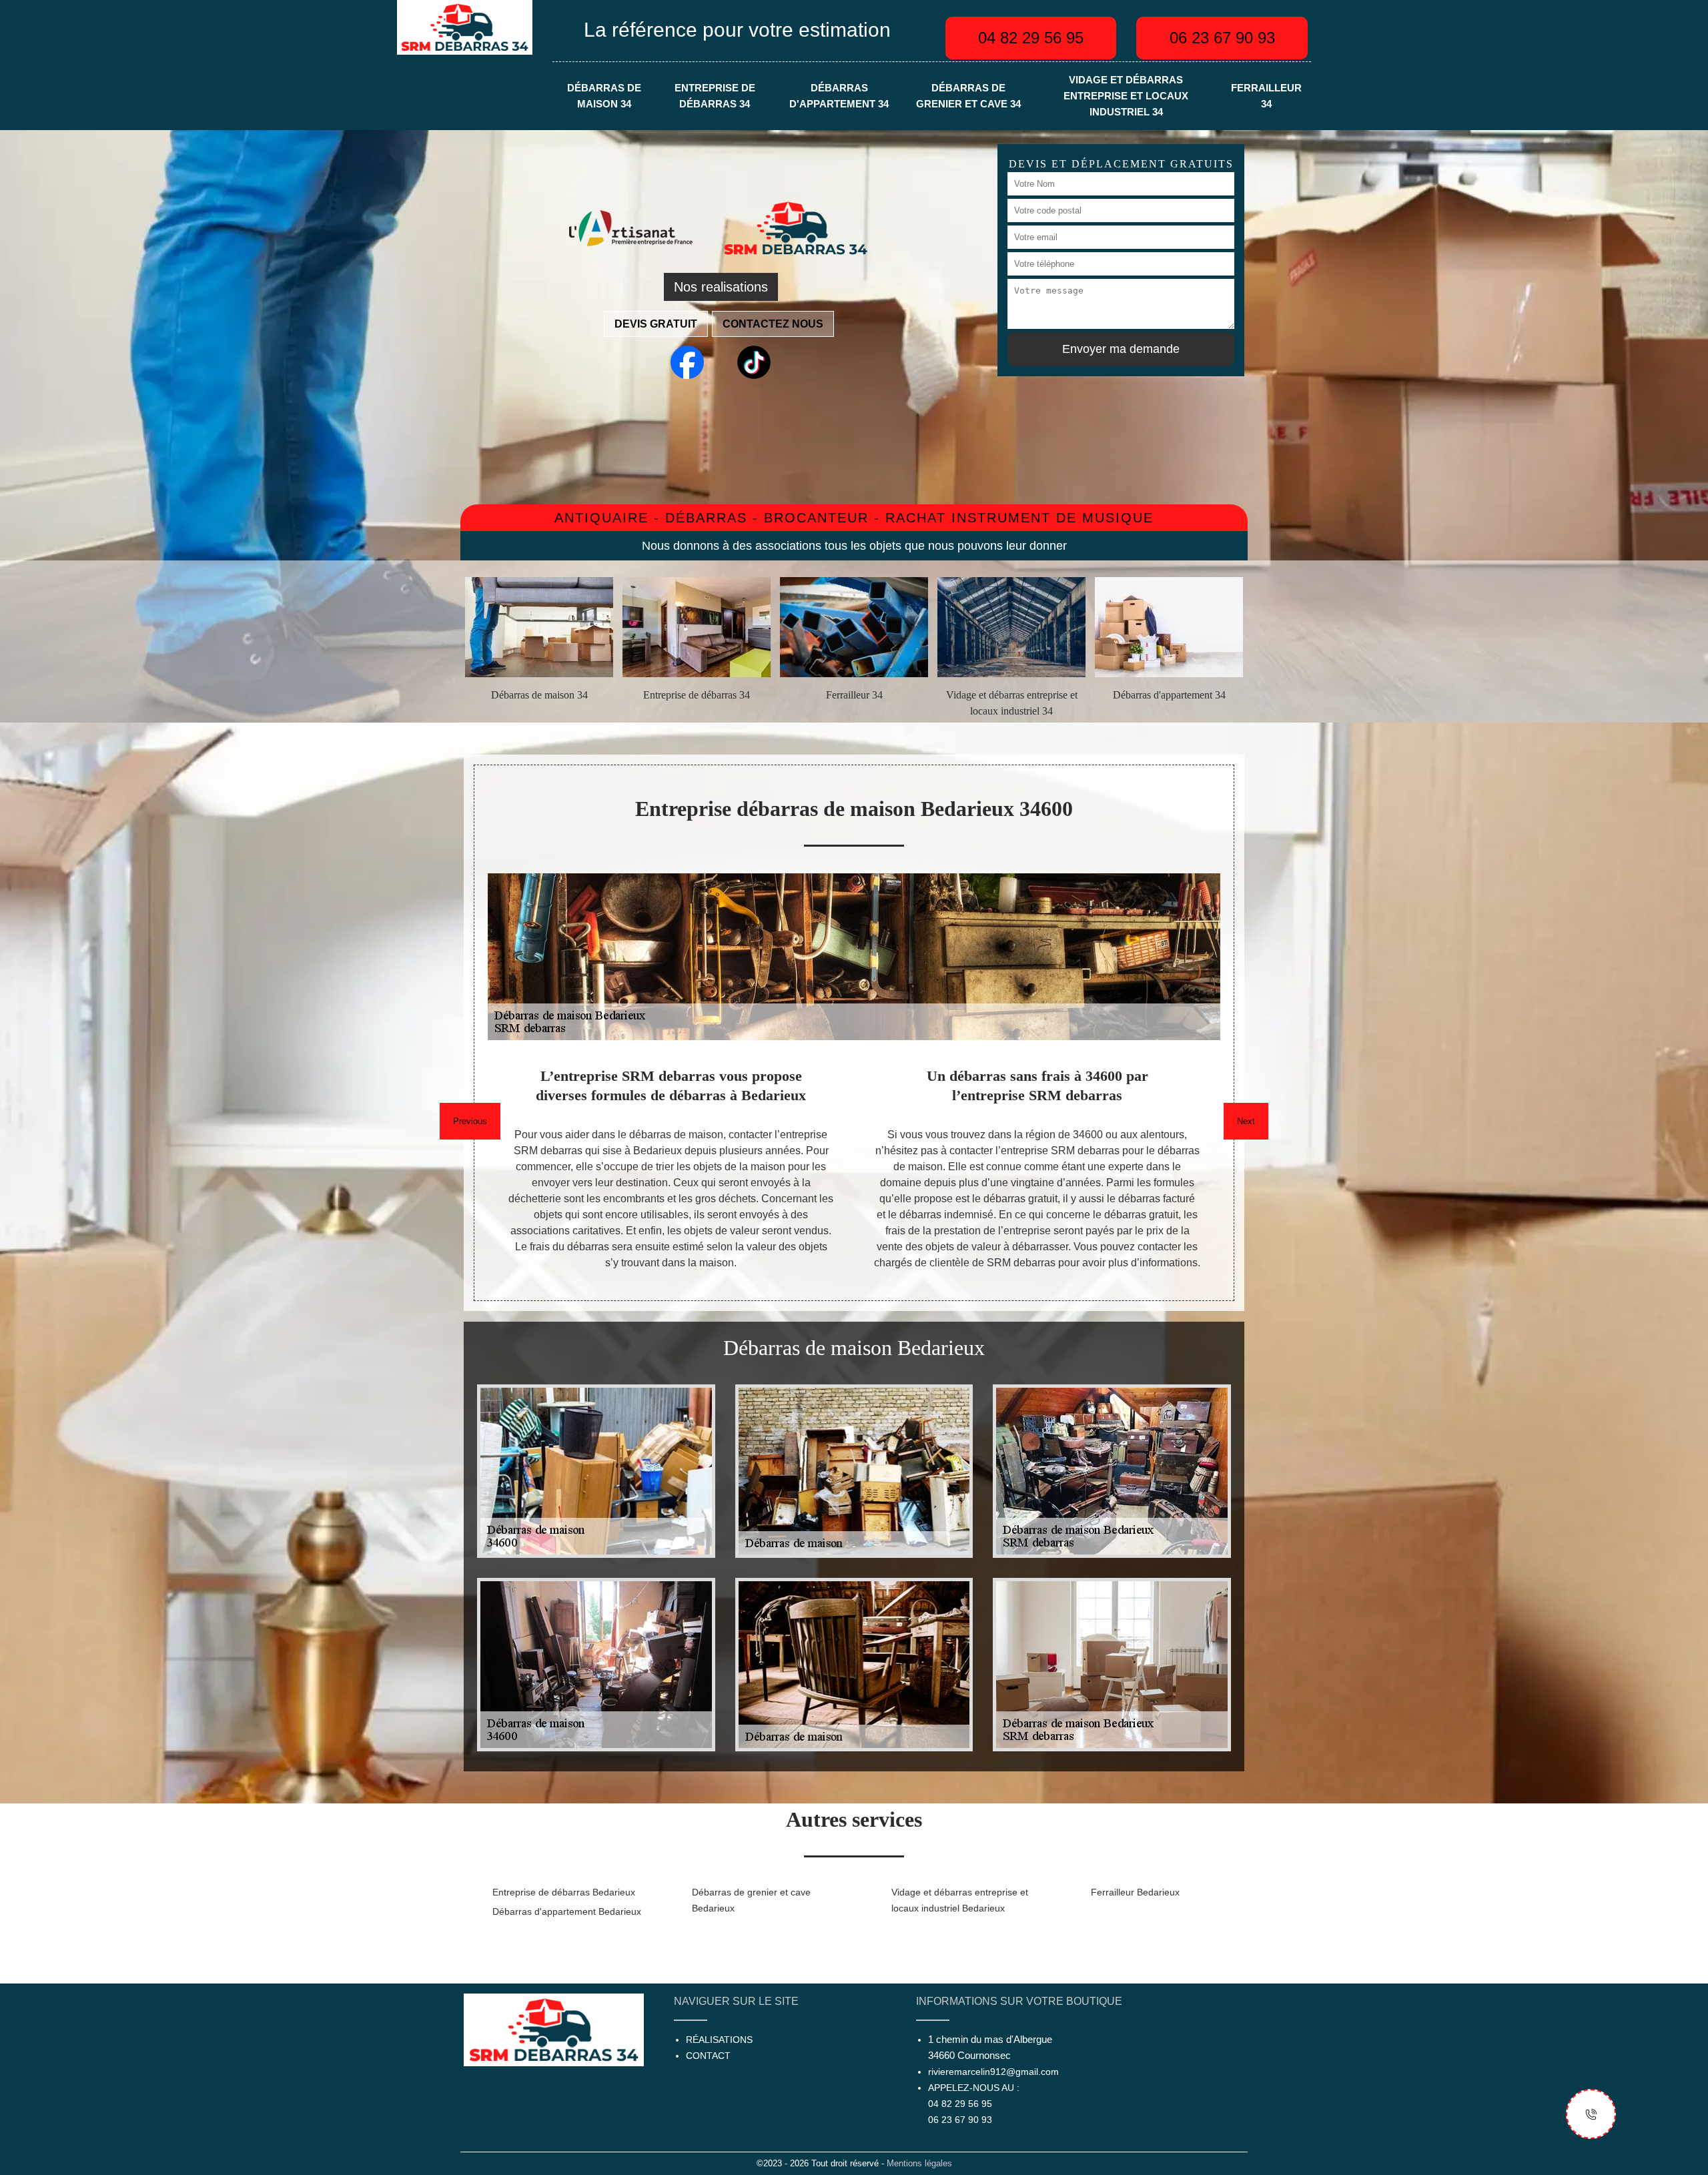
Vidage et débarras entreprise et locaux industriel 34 (1126, 96)
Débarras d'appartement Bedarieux (567, 1911)
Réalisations (719, 2040)
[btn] (1591, 2114)
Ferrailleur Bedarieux (1135, 1892)
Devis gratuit (656, 324)
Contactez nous (773, 324)
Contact (708, 2056)
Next (1246, 1121)
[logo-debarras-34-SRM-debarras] (465, 26)
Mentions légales (919, 2163)
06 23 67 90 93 (1222, 38)
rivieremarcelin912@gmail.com (993, 2072)
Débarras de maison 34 (604, 96)
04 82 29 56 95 (1031, 38)
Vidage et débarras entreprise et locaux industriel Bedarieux (960, 1900)
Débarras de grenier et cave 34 (968, 96)
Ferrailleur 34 (1266, 96)
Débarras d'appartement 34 (839, 96)
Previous (470, 1121)
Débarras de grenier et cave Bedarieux (751, 1900)
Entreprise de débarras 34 (715, 96)
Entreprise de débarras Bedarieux (564, 1892)
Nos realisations (721, 287)
